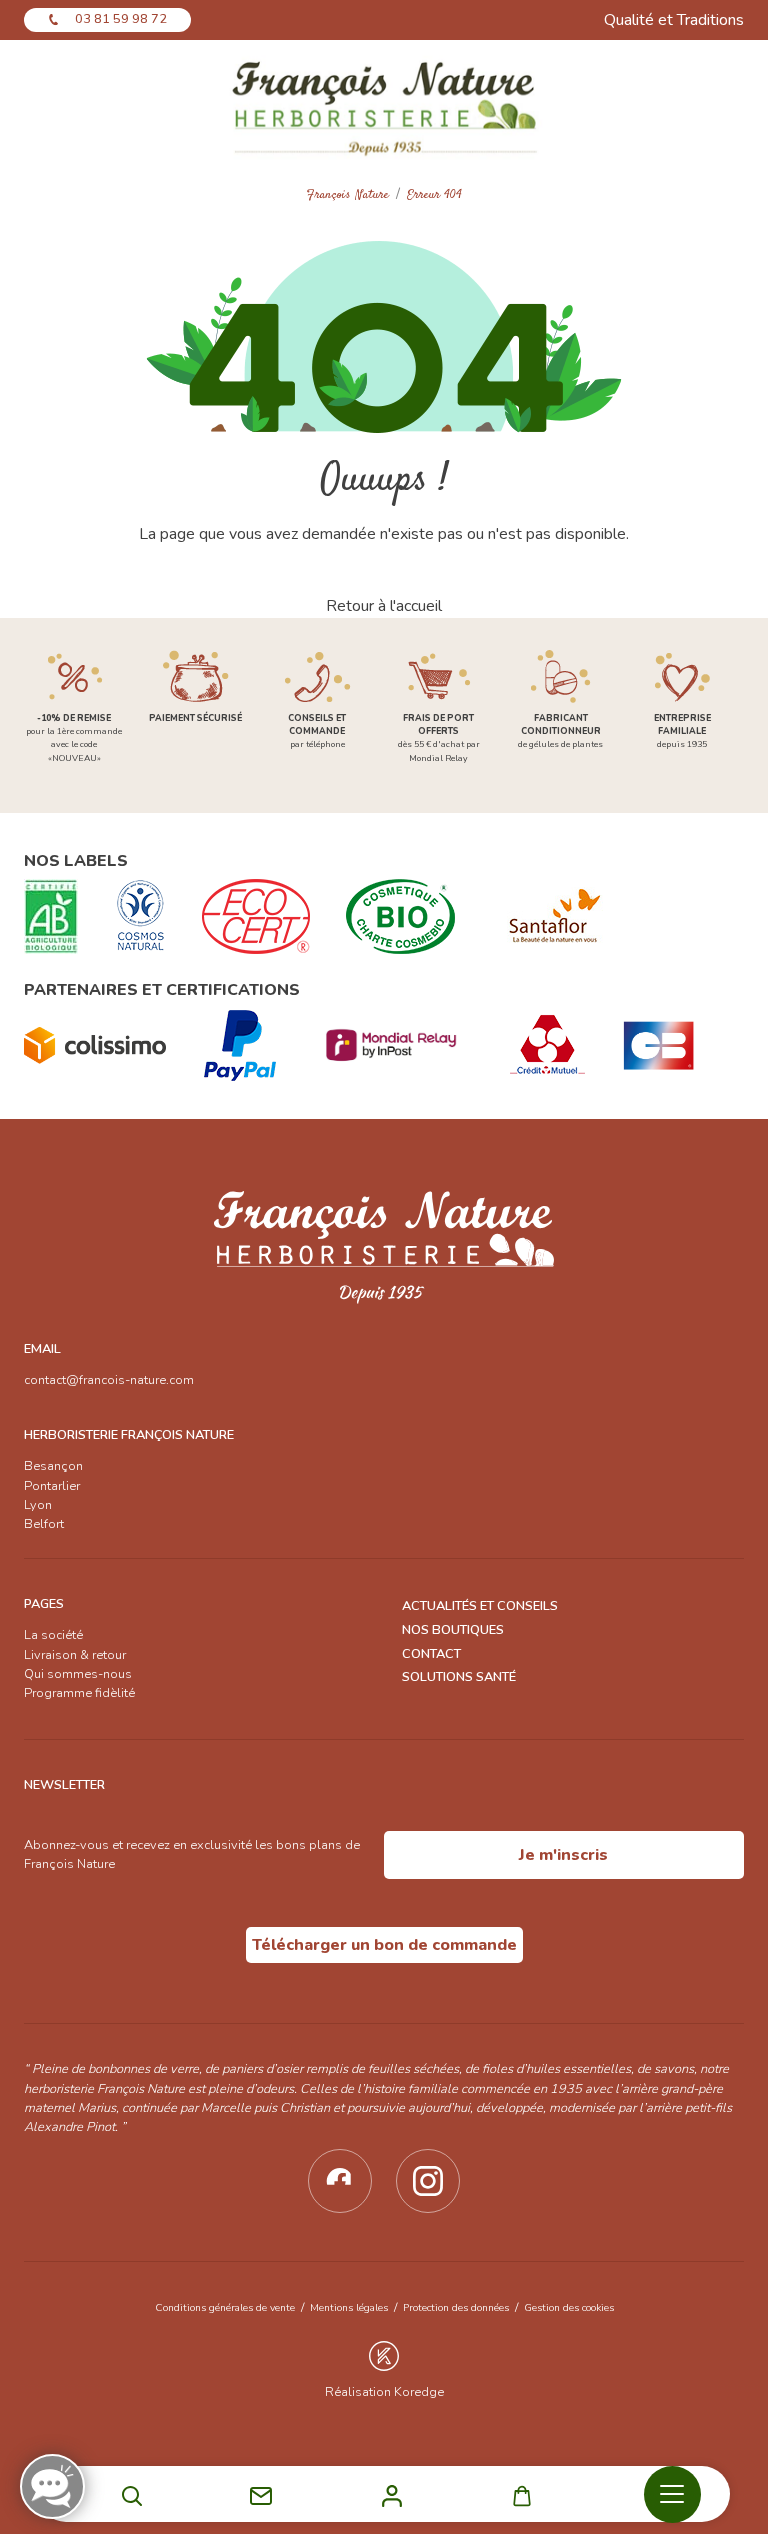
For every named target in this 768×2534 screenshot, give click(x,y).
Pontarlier (52, 1486)
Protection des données (456, 2307)
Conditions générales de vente (225, 2307)
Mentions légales (349, 2307)
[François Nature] (384, 106)
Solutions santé (459, 1677)
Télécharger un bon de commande (384, 1945)
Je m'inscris (563, 1855)
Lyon (38, 1505)
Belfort (44, 1524)
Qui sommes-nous (78, 1674)
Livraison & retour (75, 1655)
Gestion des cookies (569, 2307)
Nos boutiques (453, 1630)
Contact (431, 1654)
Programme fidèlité (79, 1693)
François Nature (348, 195)
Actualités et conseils (480, 1606)
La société (53, 1635)
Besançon (53, 1466)
